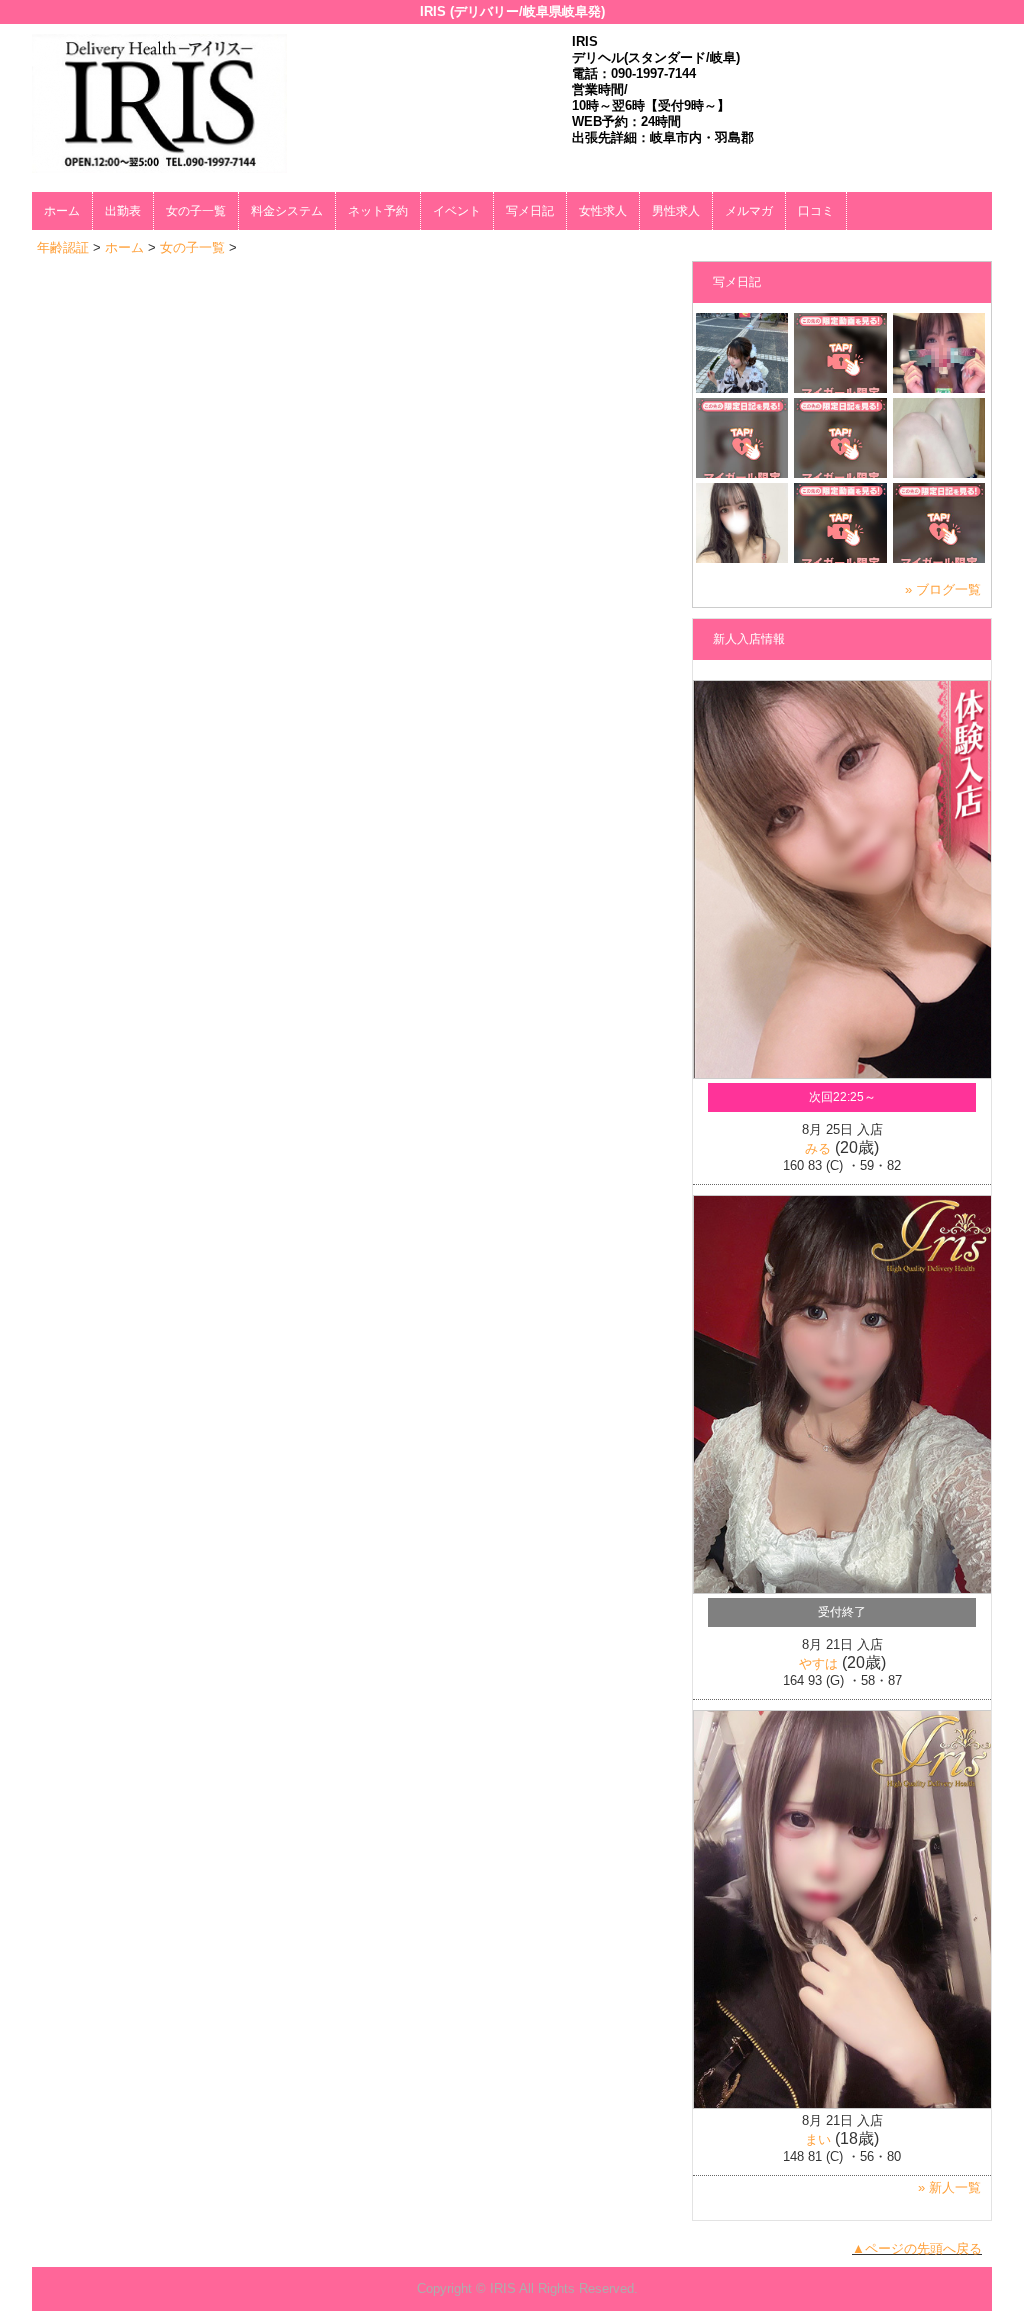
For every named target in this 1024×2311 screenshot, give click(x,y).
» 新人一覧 (949, 2187)
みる (818, 1148)
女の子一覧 (196, 211)
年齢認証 (63, 247)
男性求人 (676, 211)
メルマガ (749, 211)
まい (818, 2139)
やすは (818, 1663)
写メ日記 (530, 211)
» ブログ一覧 (943, 589)
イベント (457, 211)
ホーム (62, 211)
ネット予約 (378, 211)
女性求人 (603, 211)
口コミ (816, 211)
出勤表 (123, 211)
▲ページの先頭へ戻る (917, 2248)
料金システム (287, 211)
